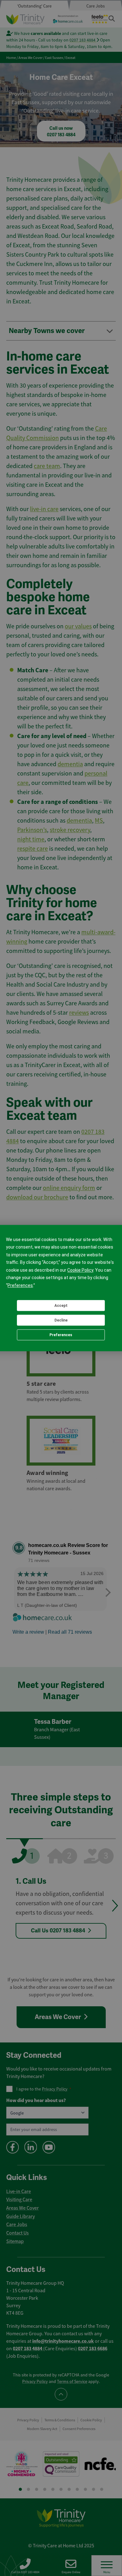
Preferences (61, 1335)
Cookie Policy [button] (80, 1270)
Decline (61, 1320)
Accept (61, 1306)
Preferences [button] (20, 1285)
